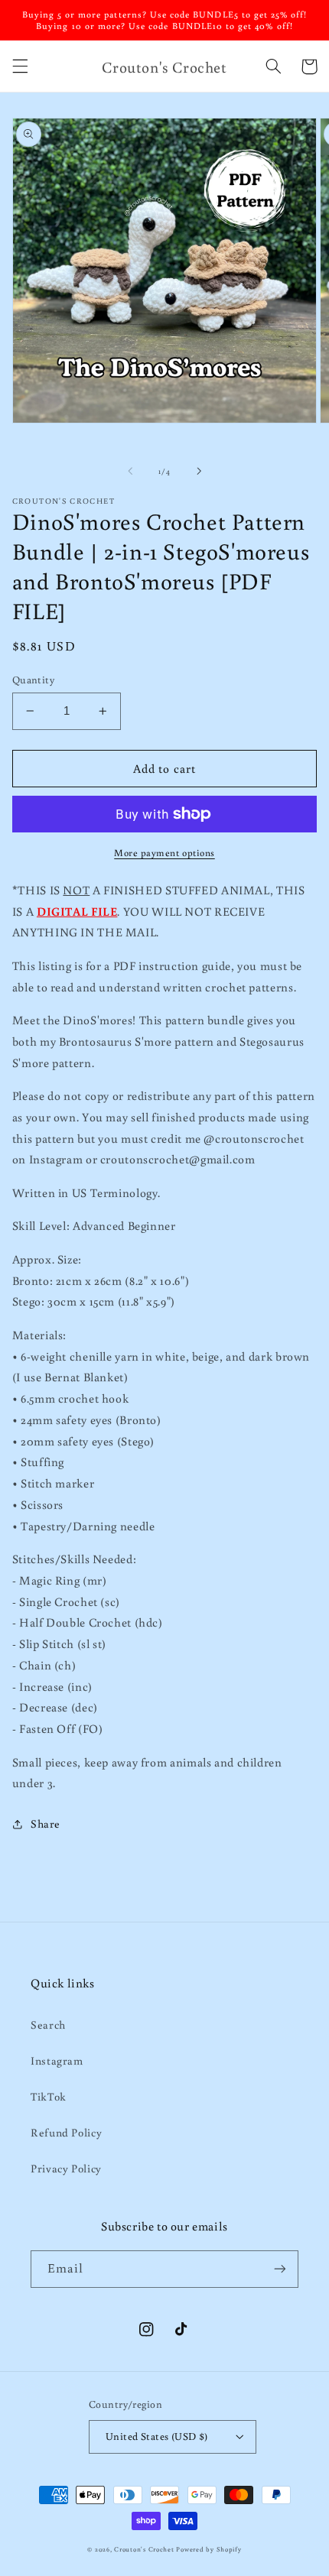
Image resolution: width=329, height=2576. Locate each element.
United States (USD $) (157, 2436)
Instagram (57, 2060)
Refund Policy (66, 2132)
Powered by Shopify (208, 2549)
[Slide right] (199, 472)
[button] (20, 67)
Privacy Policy (66, 2168)
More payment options (164, 852)
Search (48, 2024)
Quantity (33, 680)
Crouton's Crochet (144, 2549)
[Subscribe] (280, 2269)
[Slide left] (130, 472)
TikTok (49, 2096)
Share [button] (46, 1823)
